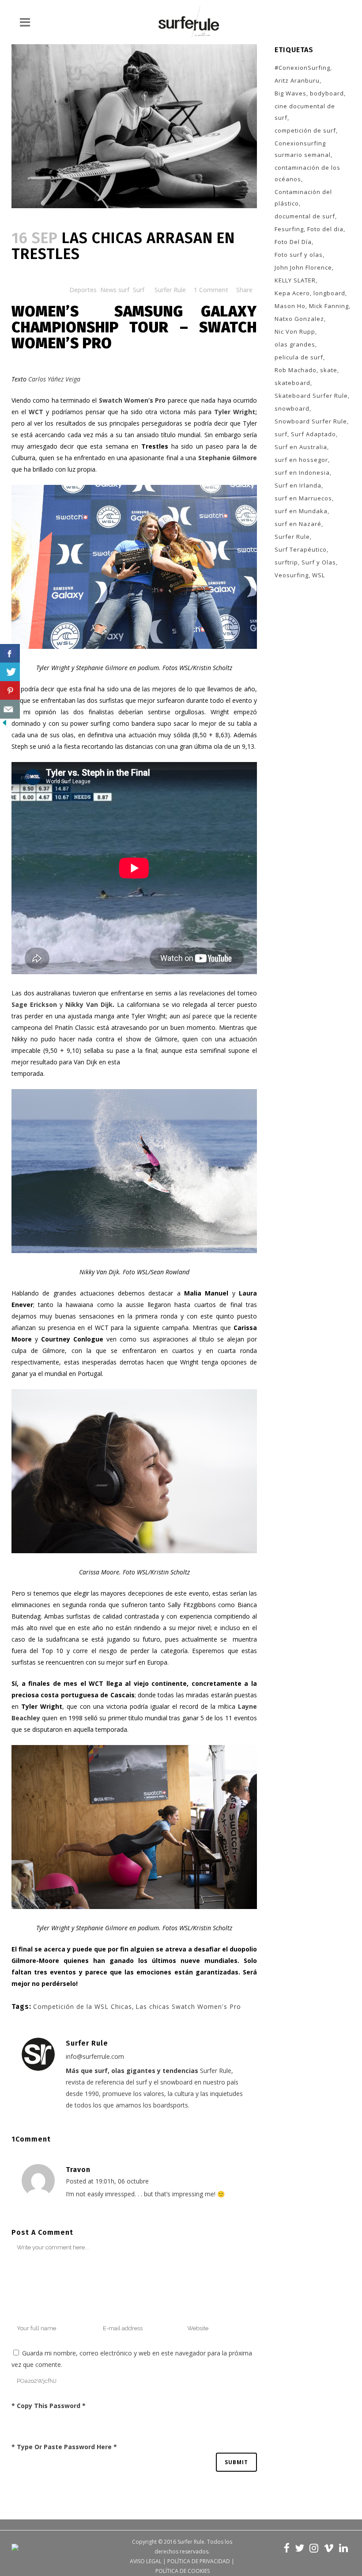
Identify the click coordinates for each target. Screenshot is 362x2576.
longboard (329, 293)
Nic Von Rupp (295, 332)
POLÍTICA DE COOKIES (183, 2571)
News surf (115, 290)
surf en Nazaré (298, 524)
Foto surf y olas (299, 255)
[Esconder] (4, 725)
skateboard (292, 383)
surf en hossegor (301, 460)
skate (329, 370)
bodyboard (327, 93)
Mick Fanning (329, 306)
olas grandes (295, 344)
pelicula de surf (299, 357)
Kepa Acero (292, 293)
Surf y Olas (319, 562)
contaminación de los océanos (307, 173)
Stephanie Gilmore (228, 458)
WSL (319, 575)
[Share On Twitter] (10, 672)
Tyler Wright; (236, 412)
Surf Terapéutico (301, 549)
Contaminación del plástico (303, 198)
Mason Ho (290, 306)
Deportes (83, 290)
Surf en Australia (301, 447)
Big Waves (290, 93)
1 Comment (211, 290)
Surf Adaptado (313, 434)
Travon (78, 2170)
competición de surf (305, 130)
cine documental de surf (305, 112)
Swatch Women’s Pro (131, 400)
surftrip (286, 562)
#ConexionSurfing (302, 68)
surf (281, 434)
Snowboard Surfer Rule (311, 421)
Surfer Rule (170, 290)
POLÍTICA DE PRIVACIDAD (199, 2561)
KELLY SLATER (295, 280)
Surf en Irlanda (298, 485)
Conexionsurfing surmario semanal (303, 149)
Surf (139, 290)
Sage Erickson (34, 1004)
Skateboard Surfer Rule (311, 396)
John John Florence (303, 267)
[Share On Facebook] (10, 654)
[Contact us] (10, 709)
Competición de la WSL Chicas (83, 2006)
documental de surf (305, 216)
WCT (35, 412)
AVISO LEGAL (146, 2561)
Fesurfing (289, 229)
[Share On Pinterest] (10, 691)
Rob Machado (296, 370)
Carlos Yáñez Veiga (54, 379)
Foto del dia (325, 229)
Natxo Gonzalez (299, 319)
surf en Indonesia (302, 473)
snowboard (292, 408)
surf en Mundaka (301, 511)
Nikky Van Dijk (89, 1004)
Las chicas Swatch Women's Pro (188, 2006)
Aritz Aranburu (297, 80)
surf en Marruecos (303, 498)
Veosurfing (292, 575)
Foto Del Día (293, 242)
